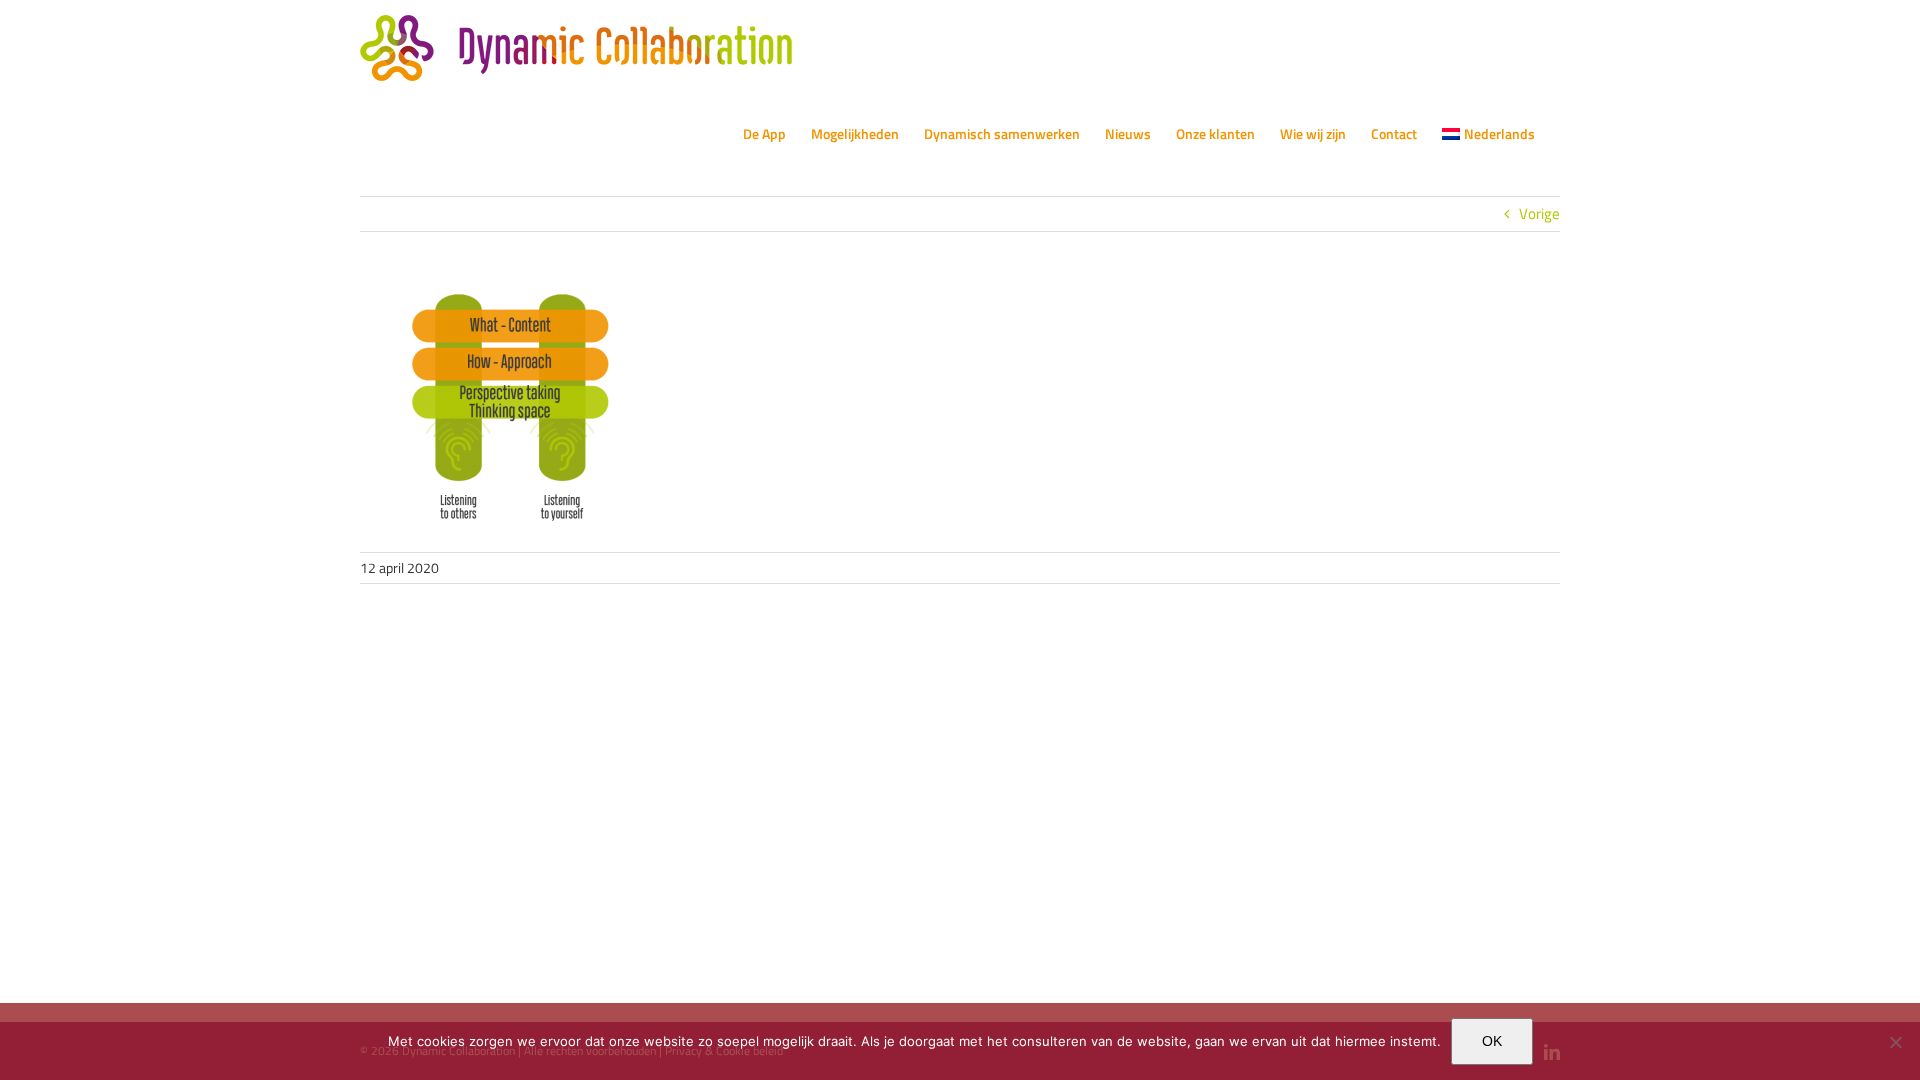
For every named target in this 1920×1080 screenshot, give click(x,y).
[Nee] (1895, 1042)
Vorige (1539, 213)
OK (1492, 1041)
